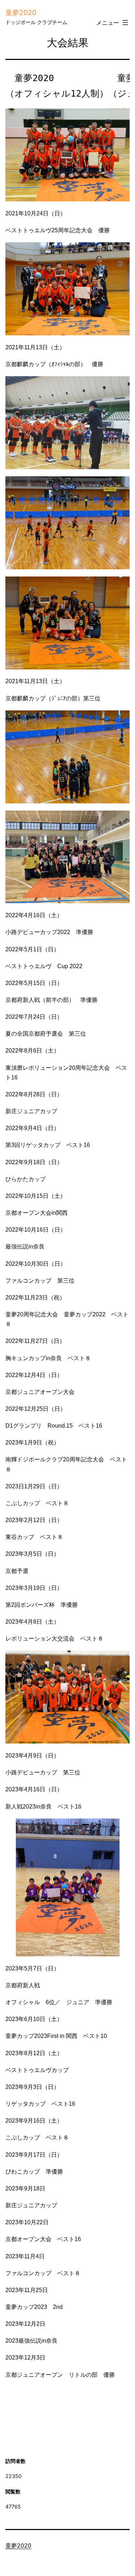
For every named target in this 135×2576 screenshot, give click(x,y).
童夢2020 (21, 13)
